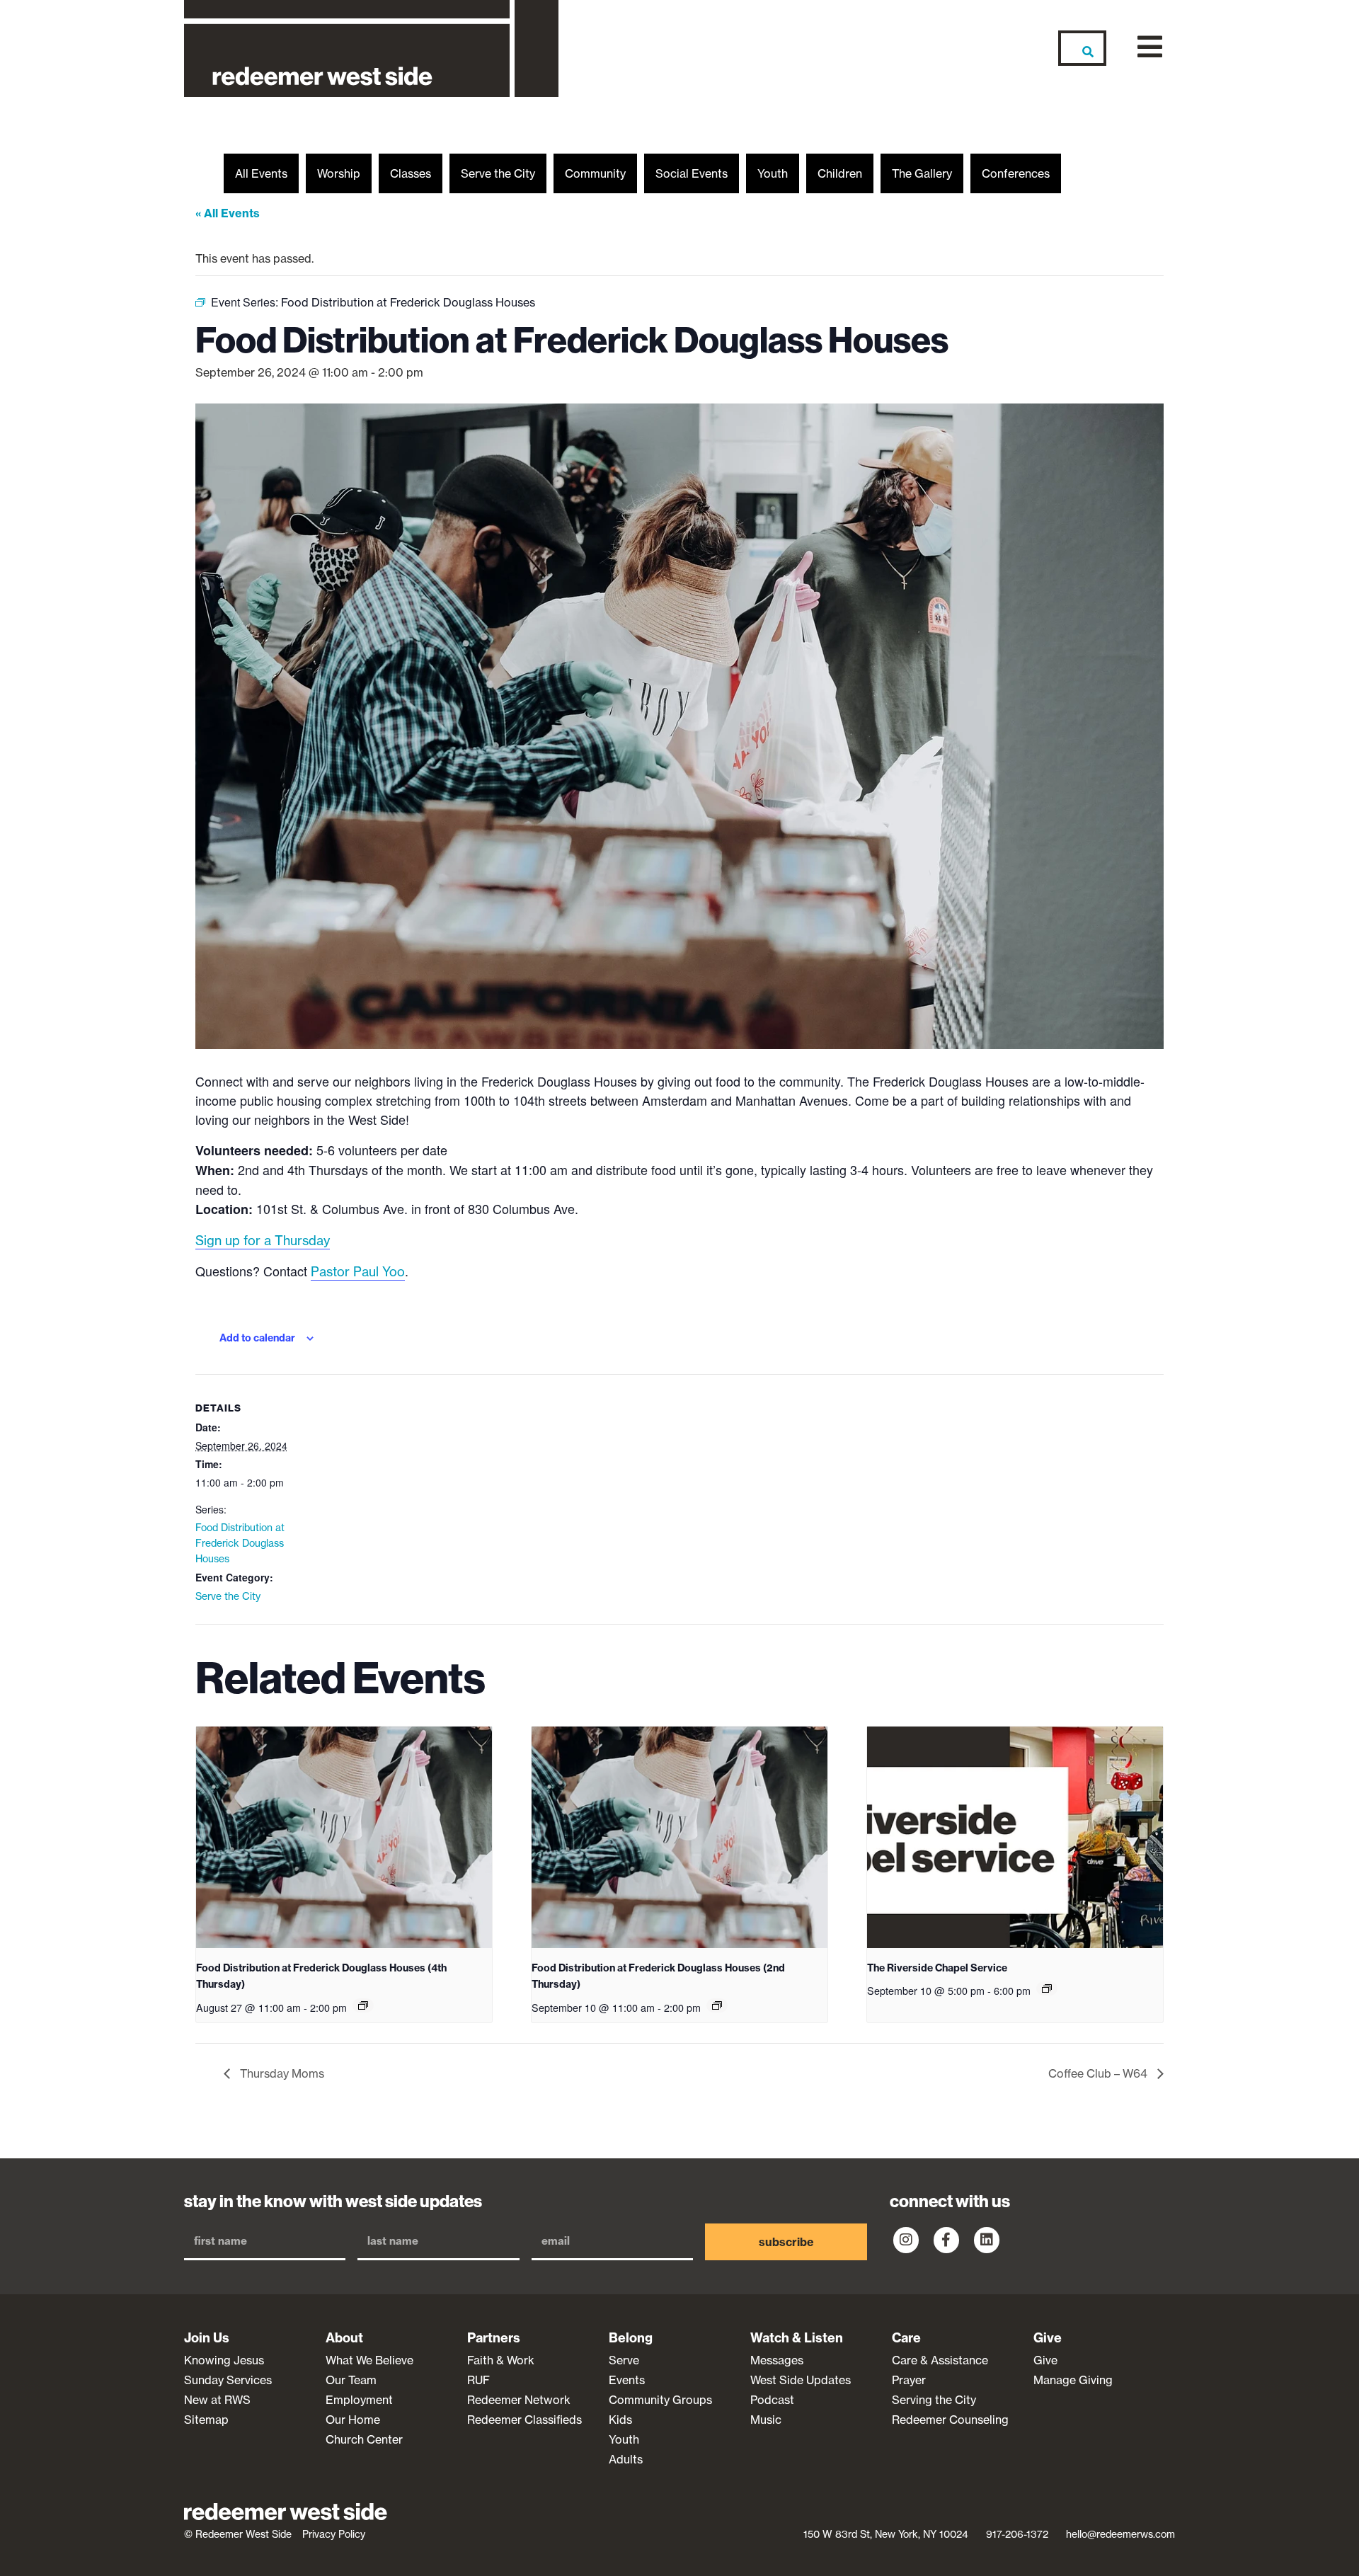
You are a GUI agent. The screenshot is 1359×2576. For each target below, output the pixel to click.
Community (595, 173)
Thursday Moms (281, 2073)
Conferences (1016, 173)
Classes (411, 173)
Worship (339, 173)
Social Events (692, 173)
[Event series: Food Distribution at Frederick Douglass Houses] (363, 2005)
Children (840, 173)
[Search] (1082, 48)
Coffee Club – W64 (1099, 2073)
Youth (773, 173)
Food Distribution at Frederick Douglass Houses (240, 1543)
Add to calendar (257, 1338)
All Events (261, 173)
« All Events (228, 213)
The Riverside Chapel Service (937, 1968)
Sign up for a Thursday (263, 1241)
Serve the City (498, 173)
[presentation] (344, 1837)
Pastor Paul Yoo (358, 1272)
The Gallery (922, 173)
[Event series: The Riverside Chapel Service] (1047, 1988)
